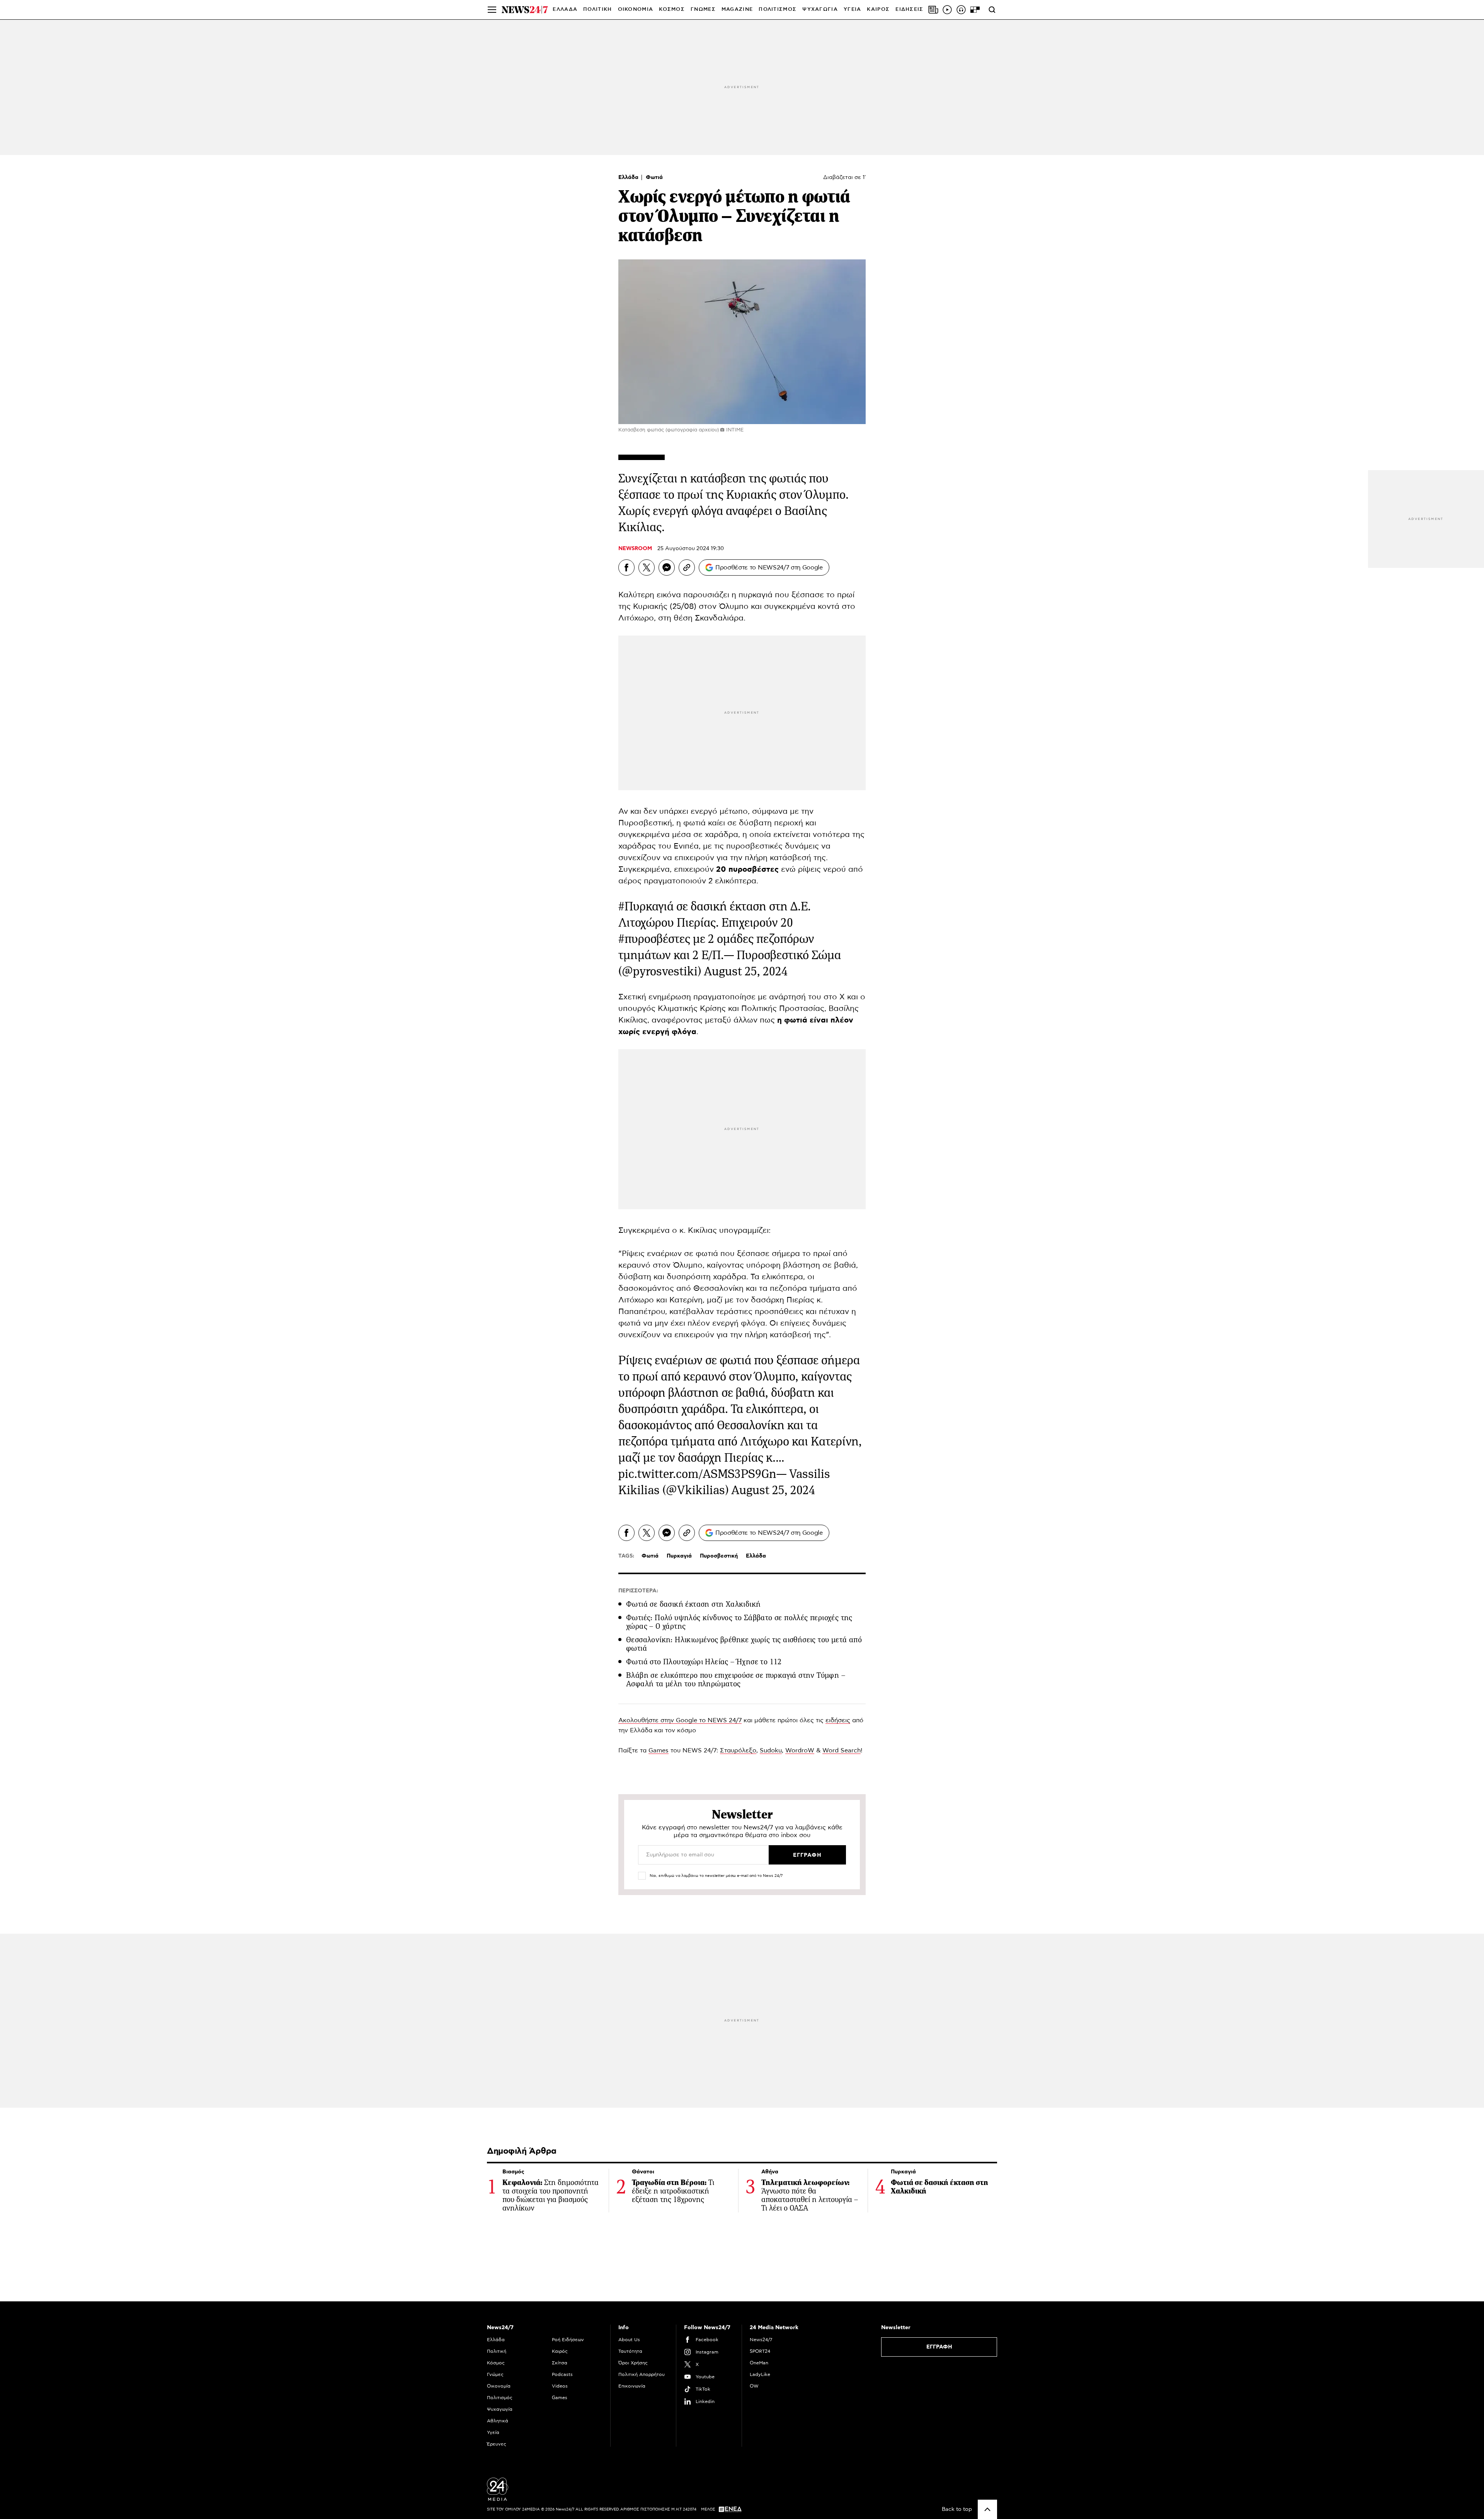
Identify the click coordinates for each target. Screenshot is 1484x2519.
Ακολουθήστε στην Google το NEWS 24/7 (680, 1720)
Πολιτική (497, 2351)
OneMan (759, 2363)
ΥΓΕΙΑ (853, 9)
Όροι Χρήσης (633, 2363)
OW (754, 2386)
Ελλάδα (629, 177)
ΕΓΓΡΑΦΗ (939, 2347)
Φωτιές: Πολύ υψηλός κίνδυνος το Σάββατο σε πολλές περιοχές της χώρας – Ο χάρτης (739, 1622)
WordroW (800, 1750)
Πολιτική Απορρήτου (642, 2374)
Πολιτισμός (500, 2398)
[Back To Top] (987, 2509)
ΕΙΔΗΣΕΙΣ (909, 9)
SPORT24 (760, 2351)
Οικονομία (499, 2386)
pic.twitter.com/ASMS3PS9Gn (697, 1474)
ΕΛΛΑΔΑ (565, 9)
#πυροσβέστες (654, 939)
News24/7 (761, 2340)
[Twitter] (647, 568)
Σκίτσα (560, 2363)
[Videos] (947, 10)
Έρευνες (497, 2444)
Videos (560, 2386)
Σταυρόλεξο (738, 1750)
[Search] (992, 10)
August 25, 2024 (746, 971)
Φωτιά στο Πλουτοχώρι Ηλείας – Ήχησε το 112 (704, 1662)
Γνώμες (495, 2374)
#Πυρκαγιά (646, 906)
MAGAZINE (737, 9)
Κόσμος (496, 2363)
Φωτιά (654, 177)
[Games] (975, 10)
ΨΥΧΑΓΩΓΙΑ (820, 9)
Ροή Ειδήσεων (568, 2340)
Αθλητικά (498, 2421)
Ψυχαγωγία (500, 2409)
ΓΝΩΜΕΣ (703, 9)
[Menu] (492, 10)
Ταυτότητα (630, 2351)
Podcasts (562, 2374)
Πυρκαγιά (679, 1556)
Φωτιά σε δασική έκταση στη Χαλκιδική (693, 1604)
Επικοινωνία (632, 2386)
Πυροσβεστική (719, 1556)
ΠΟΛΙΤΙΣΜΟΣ (778, 9)
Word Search (842, 1750)
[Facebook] (626, 568)
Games (659, 1750)
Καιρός (878, 9)
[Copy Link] (687, 568)
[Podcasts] (961, 10)
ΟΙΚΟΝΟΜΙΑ (636, 9)
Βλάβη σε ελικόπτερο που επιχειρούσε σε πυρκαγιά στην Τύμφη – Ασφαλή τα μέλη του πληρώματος (736, 1680)
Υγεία (493, 2432)
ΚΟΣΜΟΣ (672, 9)
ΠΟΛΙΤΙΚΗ (597, 9)
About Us (629, 2340)
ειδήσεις (838, 1720)
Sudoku (771, 1750)
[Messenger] (667, 568)
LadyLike (760, 2374)
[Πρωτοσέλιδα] (933, 10)
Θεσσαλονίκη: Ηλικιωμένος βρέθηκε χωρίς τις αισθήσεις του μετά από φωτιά (744, 1644)
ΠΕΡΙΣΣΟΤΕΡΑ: (638, 1591)
